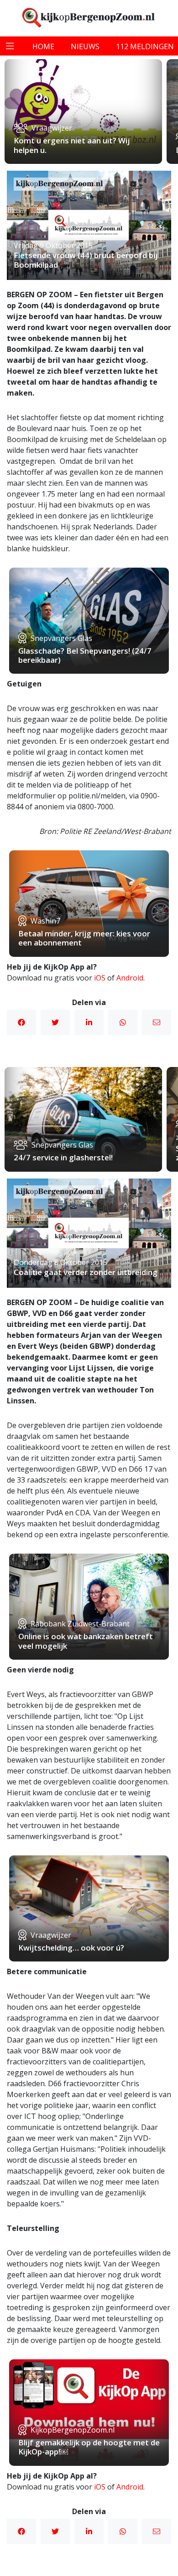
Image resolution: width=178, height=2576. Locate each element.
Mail (157, 1022)
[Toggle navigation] (10, 46)
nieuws (85, 46)
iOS (100, 978)
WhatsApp (123, 1022)
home (43, 46)
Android (130, 978)
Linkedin (89, 1022)
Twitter (55, 1022)
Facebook (21, 1022)
